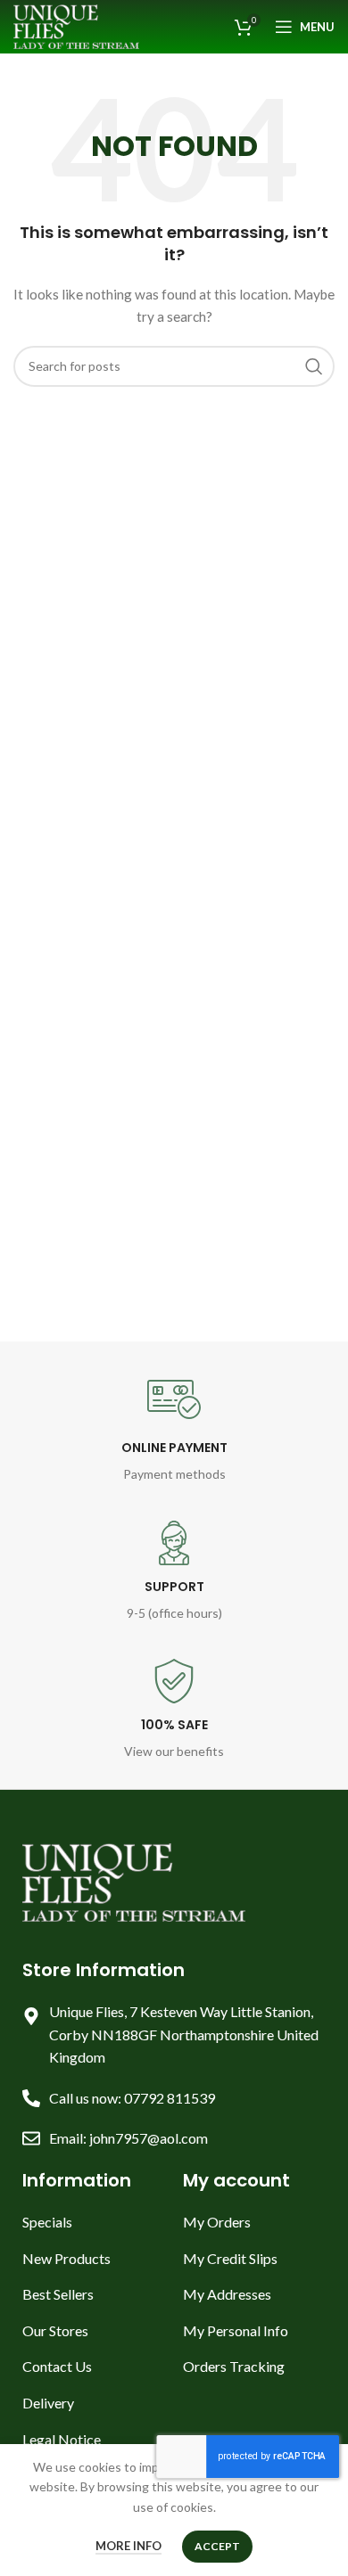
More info (128, 2546)
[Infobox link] (174, 1429)
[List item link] (94, 2222)
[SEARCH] (314, 366)
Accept (217, 2546)
